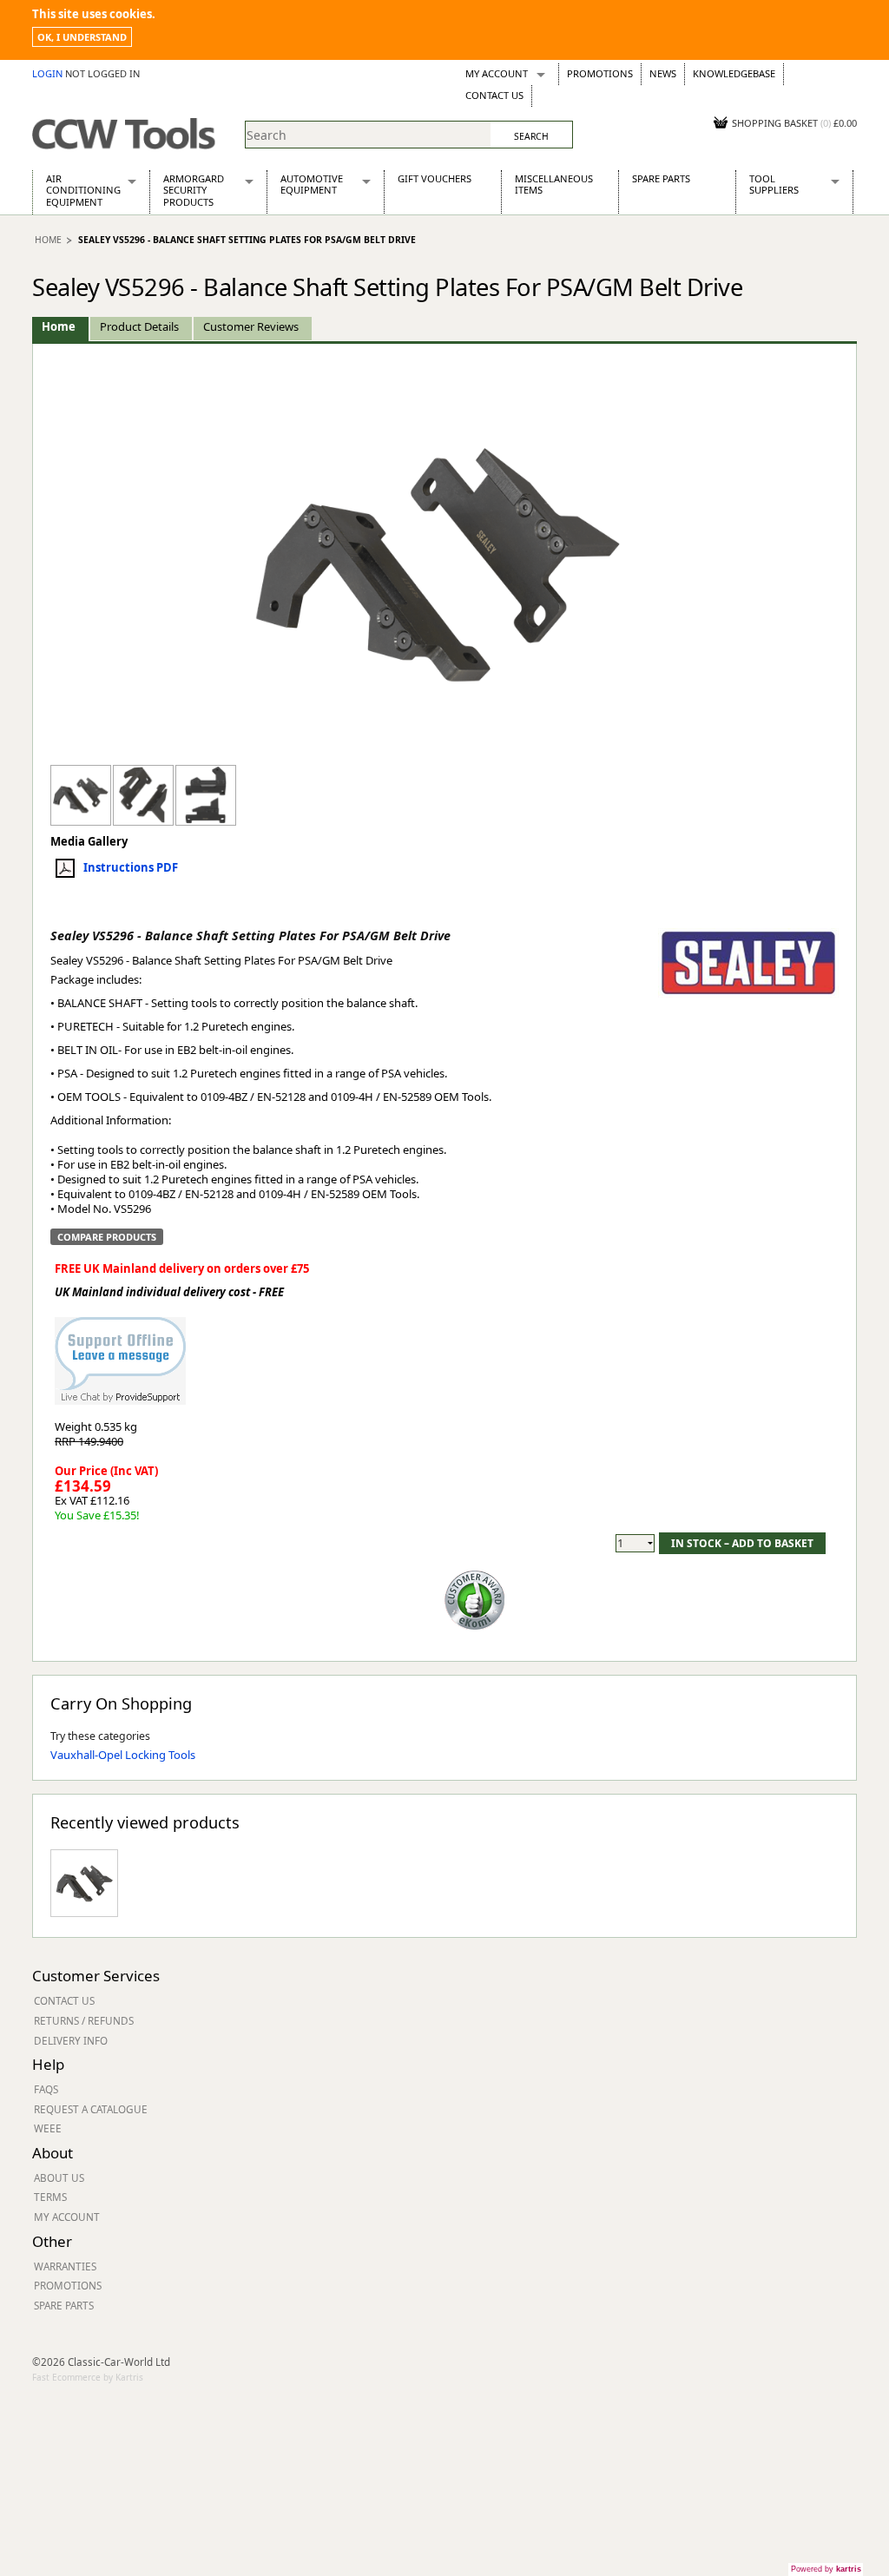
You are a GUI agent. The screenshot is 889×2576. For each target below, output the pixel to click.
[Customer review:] (475, 1599)
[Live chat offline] (120, 1353)
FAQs (46, 2089)
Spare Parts (661, 178)
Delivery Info (71, 2040)
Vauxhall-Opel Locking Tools (123, 1755)
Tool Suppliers (774, 184)
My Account (497, 73)
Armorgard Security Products (194, 190)
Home (48, 240)
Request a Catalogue (91, 2109)
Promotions (600, 73)
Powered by (826, 2569)
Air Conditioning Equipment (83, 190)
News (663, 73)
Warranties (65, 2266)
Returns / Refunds (84, 2020)
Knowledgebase (734, 73)
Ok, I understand (82, 37)
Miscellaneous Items (554, 184)
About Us (59, 2177)
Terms (50, 2197)
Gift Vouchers (435, 178)
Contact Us (494, 95)
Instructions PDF (131, 867)
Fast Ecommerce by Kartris (88, 2377)
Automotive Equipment (312, 184)
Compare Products (107, 1237)
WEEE (48, 2128)
